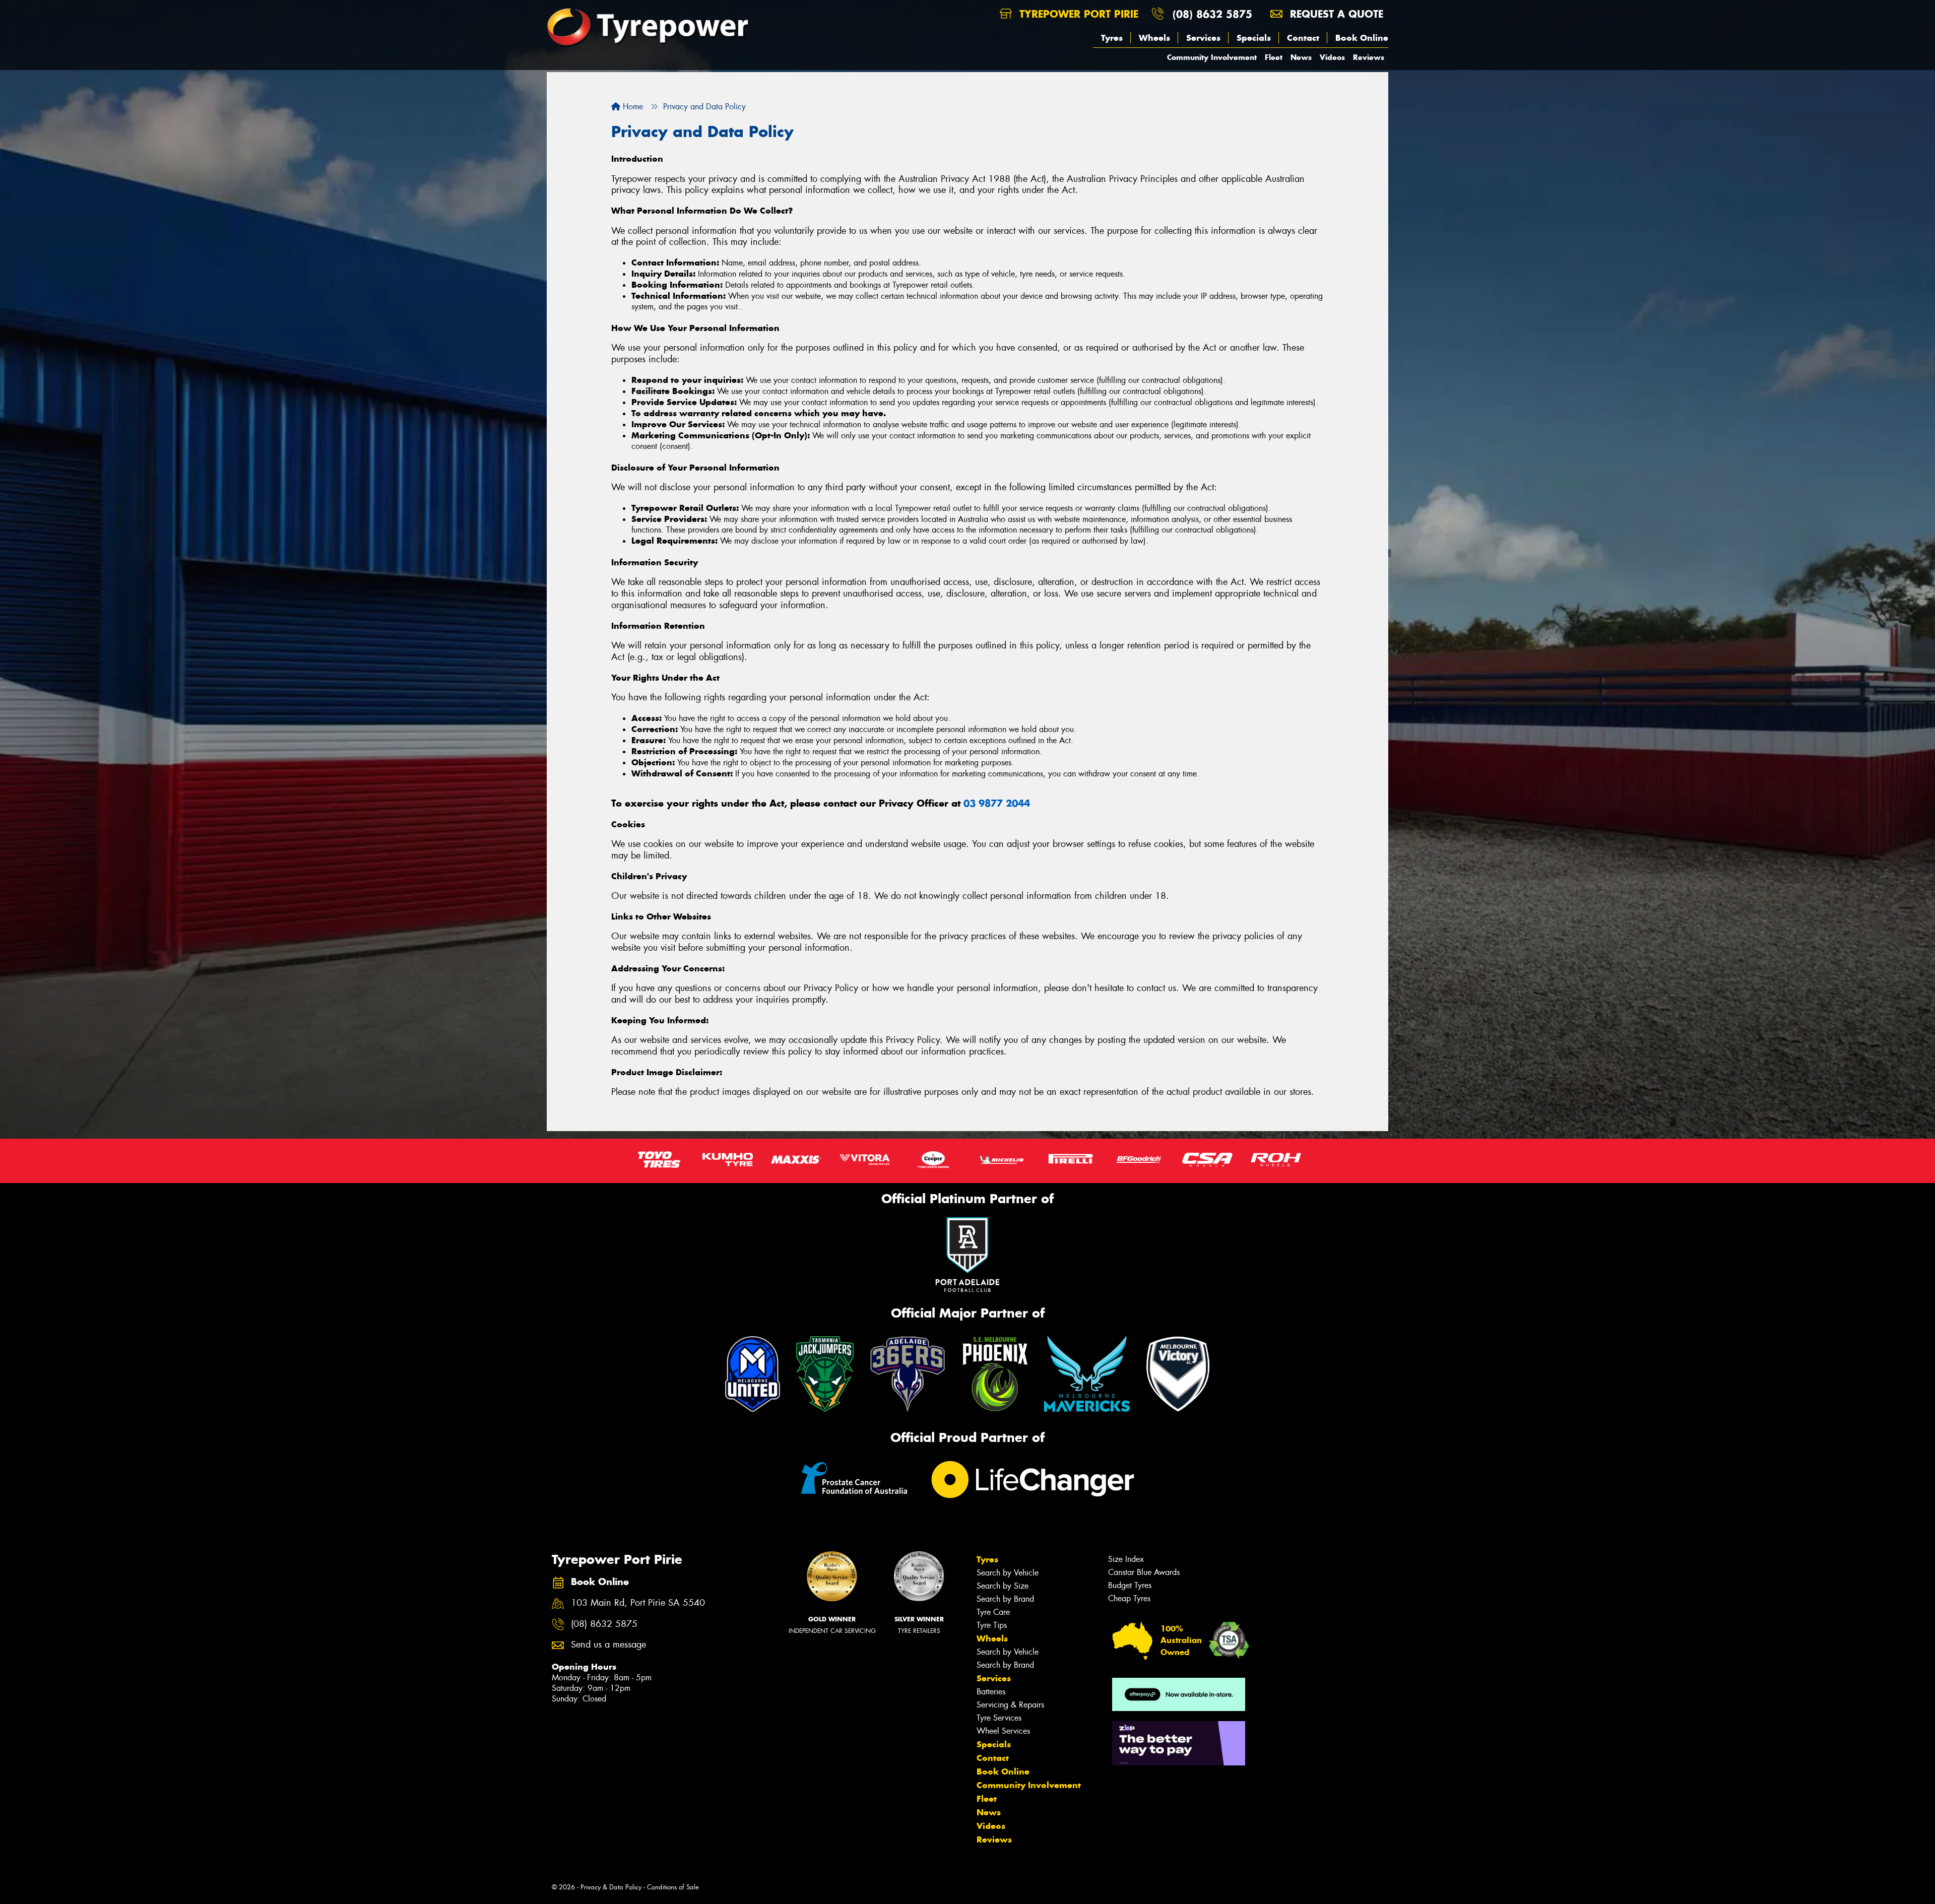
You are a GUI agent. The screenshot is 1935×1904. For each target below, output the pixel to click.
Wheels (1154, 38)
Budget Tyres (1130, 1585)
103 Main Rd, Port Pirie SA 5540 (638, 1603)
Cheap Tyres (1129, 1598)
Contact (1303, 38)
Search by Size (1003, 1586)
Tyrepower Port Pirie (1077, 14)
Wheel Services (1003, 1731)
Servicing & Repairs (1010, 1705)
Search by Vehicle (1008, 1573)
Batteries (991, 1692)
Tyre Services (999, 1718)
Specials (1254, 38)
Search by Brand (1005, 1599)
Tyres (1112, 38)
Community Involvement (1212, 57)
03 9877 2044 (997, 803)
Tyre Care (993, 1612)
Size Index (1126, 1559)
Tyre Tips (992, 1625)
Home (632, 107)
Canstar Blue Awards (1144, 1572)
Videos (1332, 57)
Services (1203, 38)
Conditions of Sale (673, 1887)
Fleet (1274, 57)
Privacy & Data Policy (611, 1887)
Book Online (1362, 38)
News (1301, 57)
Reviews (1369, 57)
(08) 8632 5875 (1212, 14)
